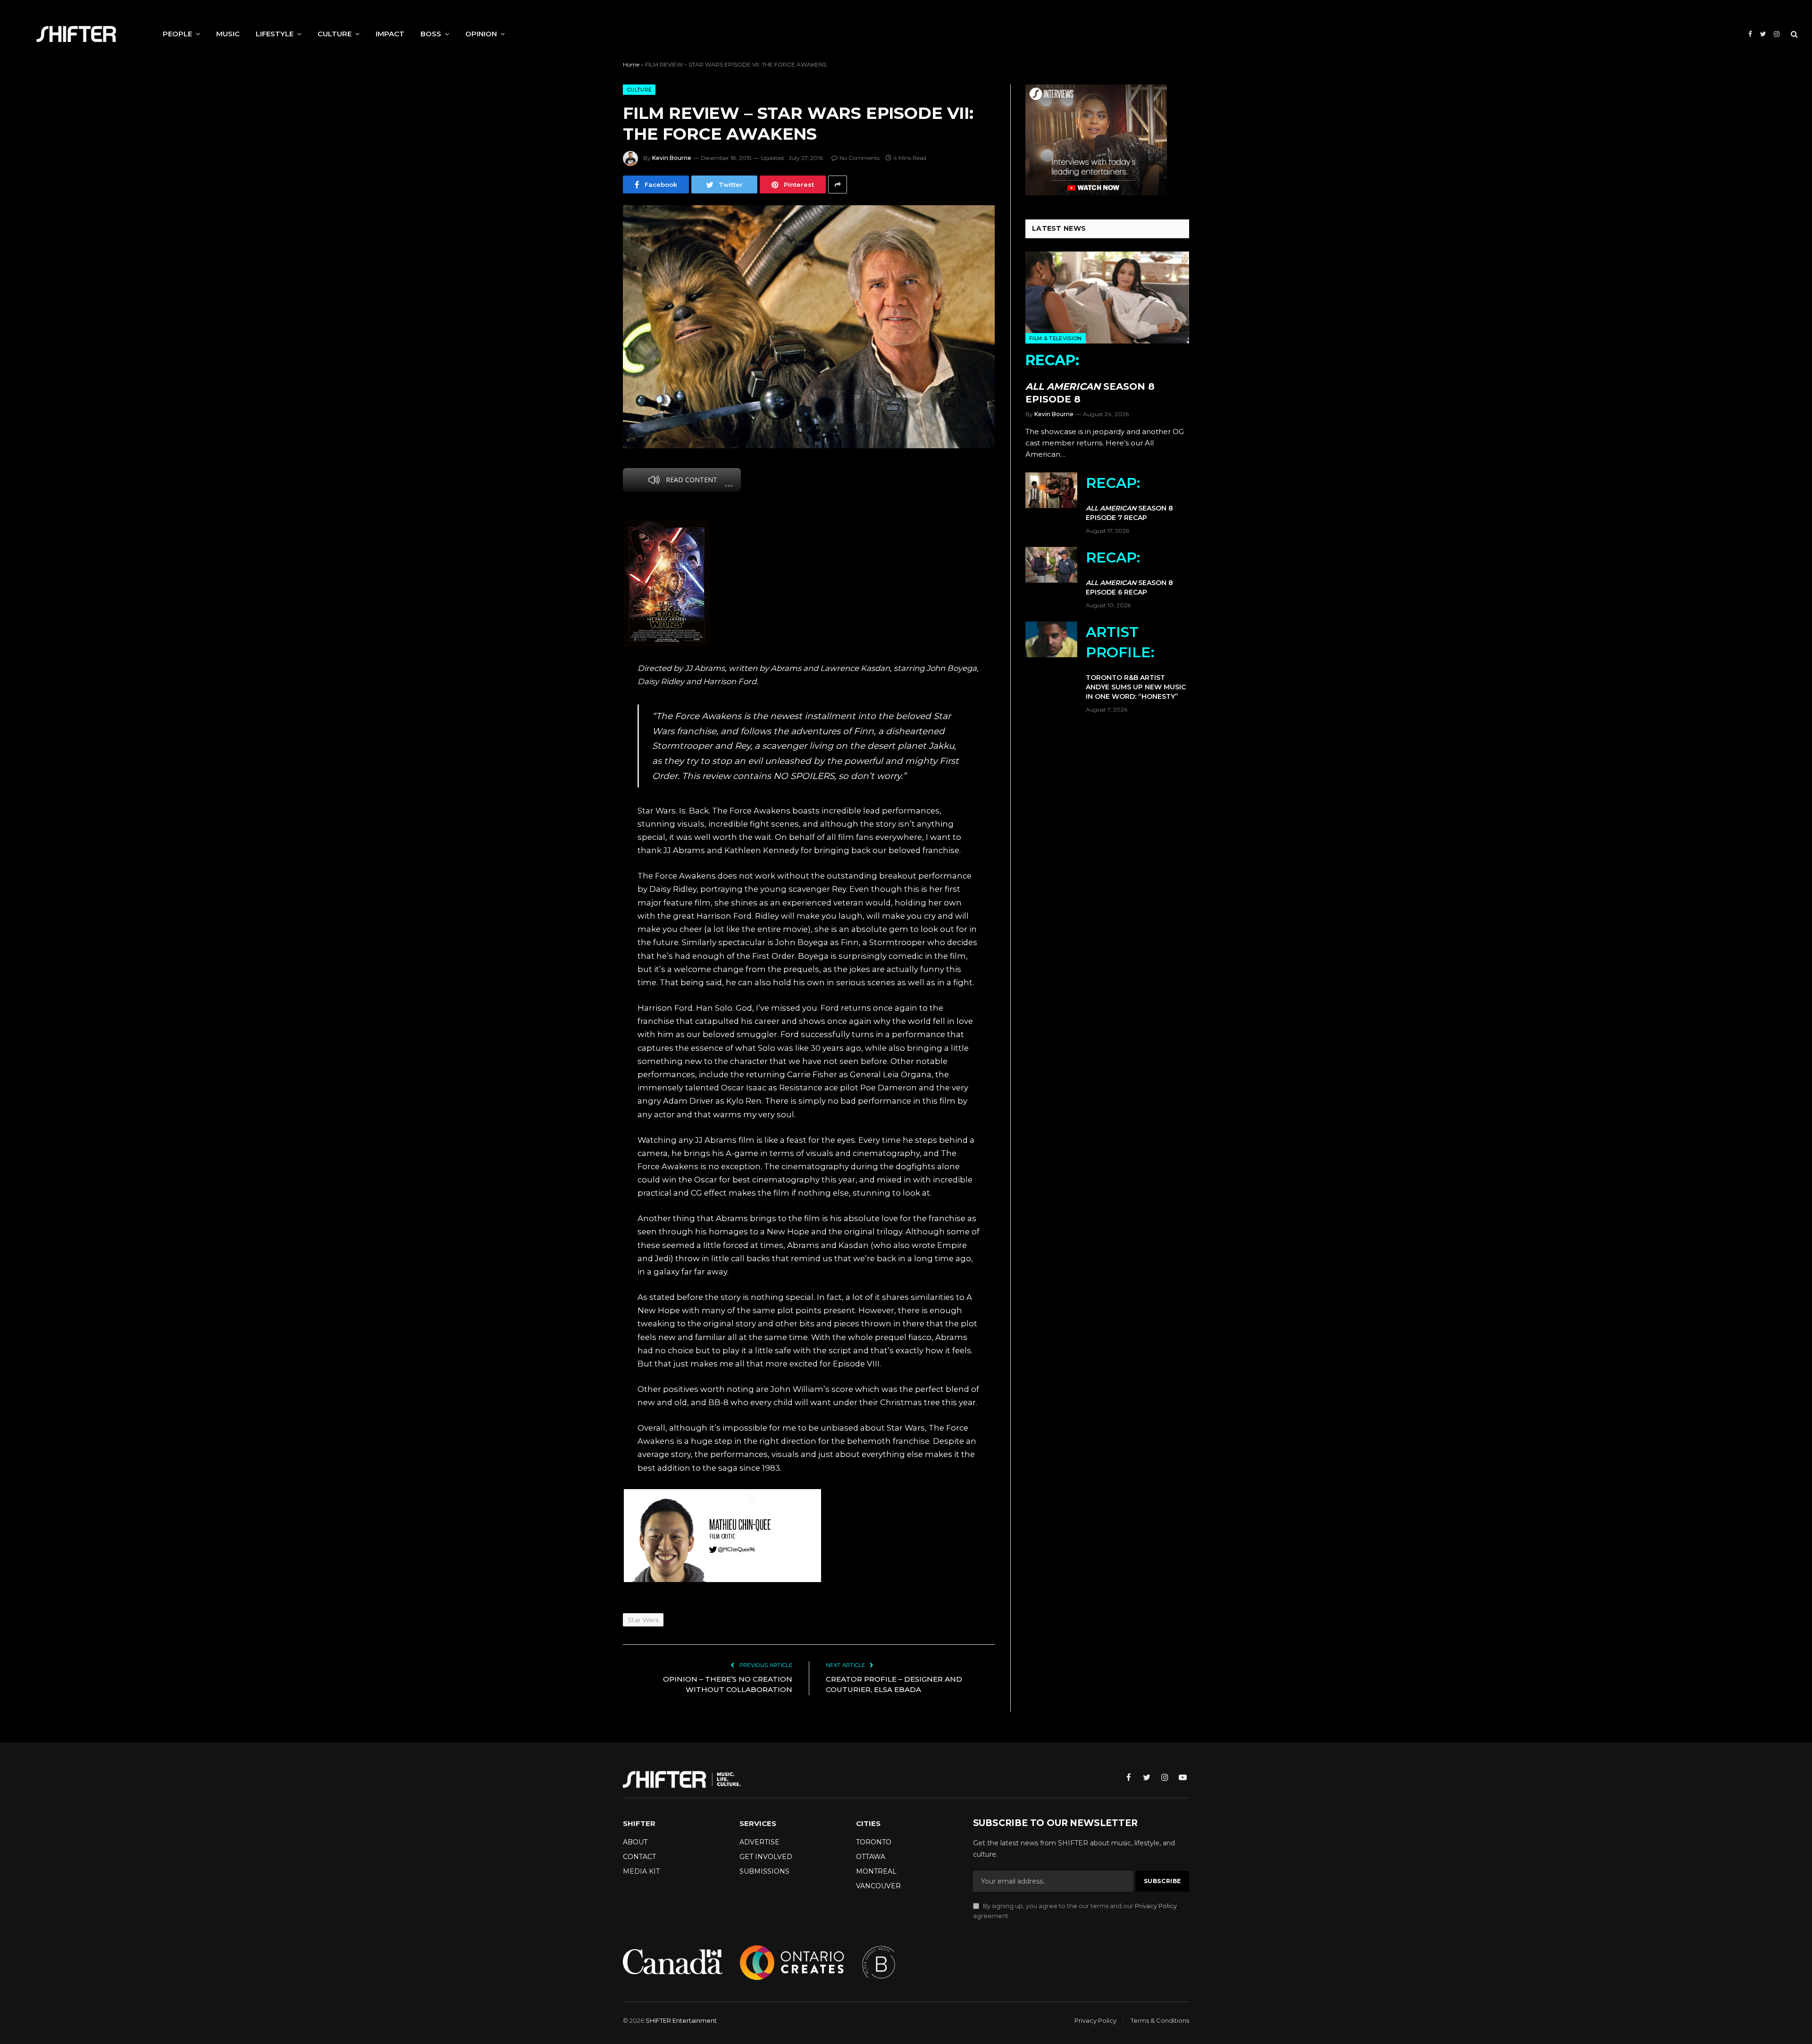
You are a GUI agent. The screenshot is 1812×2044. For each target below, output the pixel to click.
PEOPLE (177, 34)
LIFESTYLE (275, 34)
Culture (639, 90)
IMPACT (390, 34)
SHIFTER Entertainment (681, 2020)
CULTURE (335, 34)
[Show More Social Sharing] (838, 184)
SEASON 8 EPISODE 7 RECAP (1129, 498)
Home (631, 64)
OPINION (481, 34)
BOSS (431, 34)
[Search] (1793, 34)
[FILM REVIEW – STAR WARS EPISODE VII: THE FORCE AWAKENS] (809, 327)
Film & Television (1056, 338)
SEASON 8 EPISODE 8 (1090, 378)
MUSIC (228, 34)
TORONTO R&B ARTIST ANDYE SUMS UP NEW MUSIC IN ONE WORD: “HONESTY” (1136, 662)
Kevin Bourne (672, 158)
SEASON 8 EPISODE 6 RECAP (1129, 573)
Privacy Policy (1156, 1906)
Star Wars (643, 1620)
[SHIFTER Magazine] (76, 34)
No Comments (860, 158)
